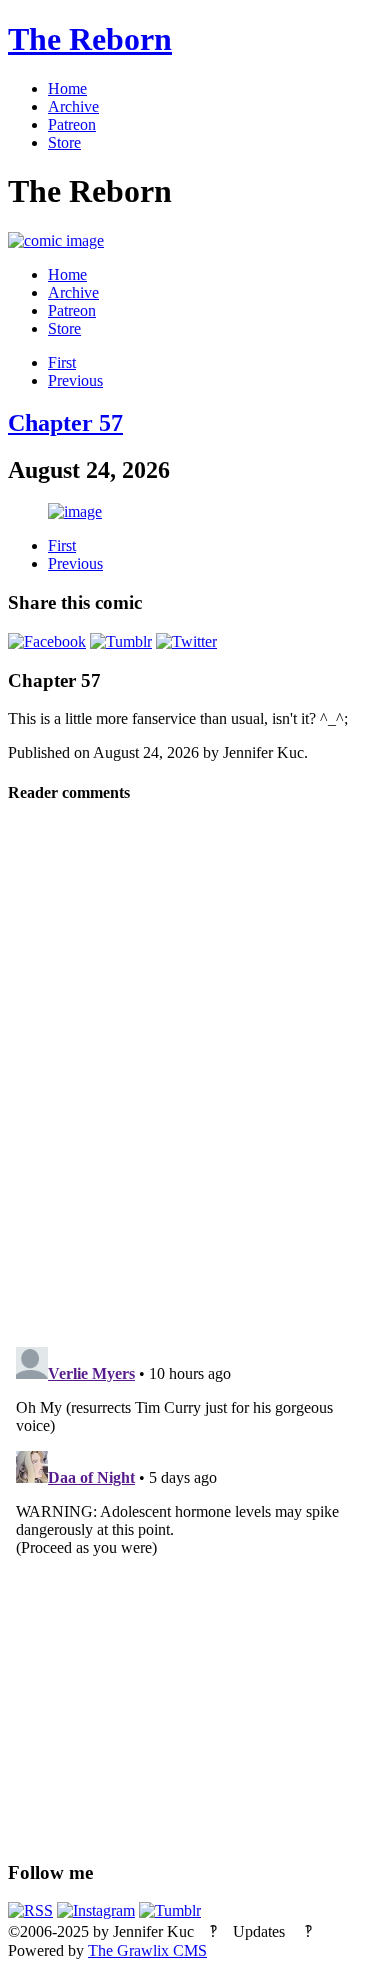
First (62, 362)
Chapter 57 (65, 423)
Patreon (72, 124)
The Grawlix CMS (147, 1950)
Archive (73, 106)
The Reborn (90, 39)
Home (67, 88)
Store (64, 142)
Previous (75, 380)
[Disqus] (195, 1073)
